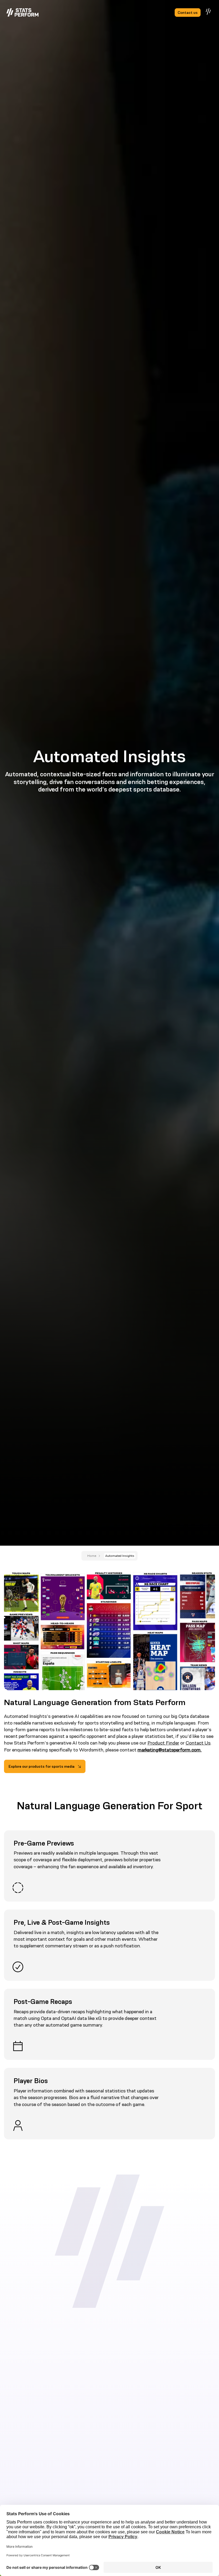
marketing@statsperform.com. (170, 1750)
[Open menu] (209, 11)
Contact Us (198, 1743)
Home (92, 1556)
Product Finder (163, 1743)
